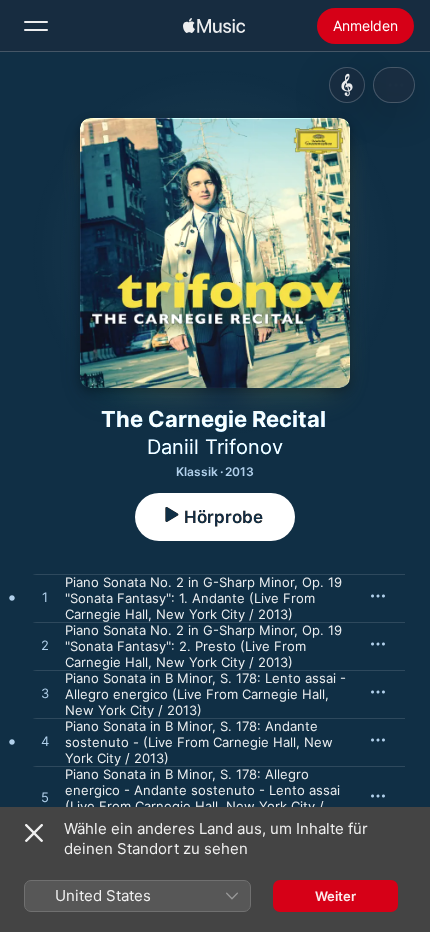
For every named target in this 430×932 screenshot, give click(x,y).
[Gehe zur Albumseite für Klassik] (347, 85)
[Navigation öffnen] (36, 26)
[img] (214, 26)
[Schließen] (34, 833)
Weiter (335, 896)
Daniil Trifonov (215, 447)
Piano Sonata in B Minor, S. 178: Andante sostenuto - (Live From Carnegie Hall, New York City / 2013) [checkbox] (199, 742)
